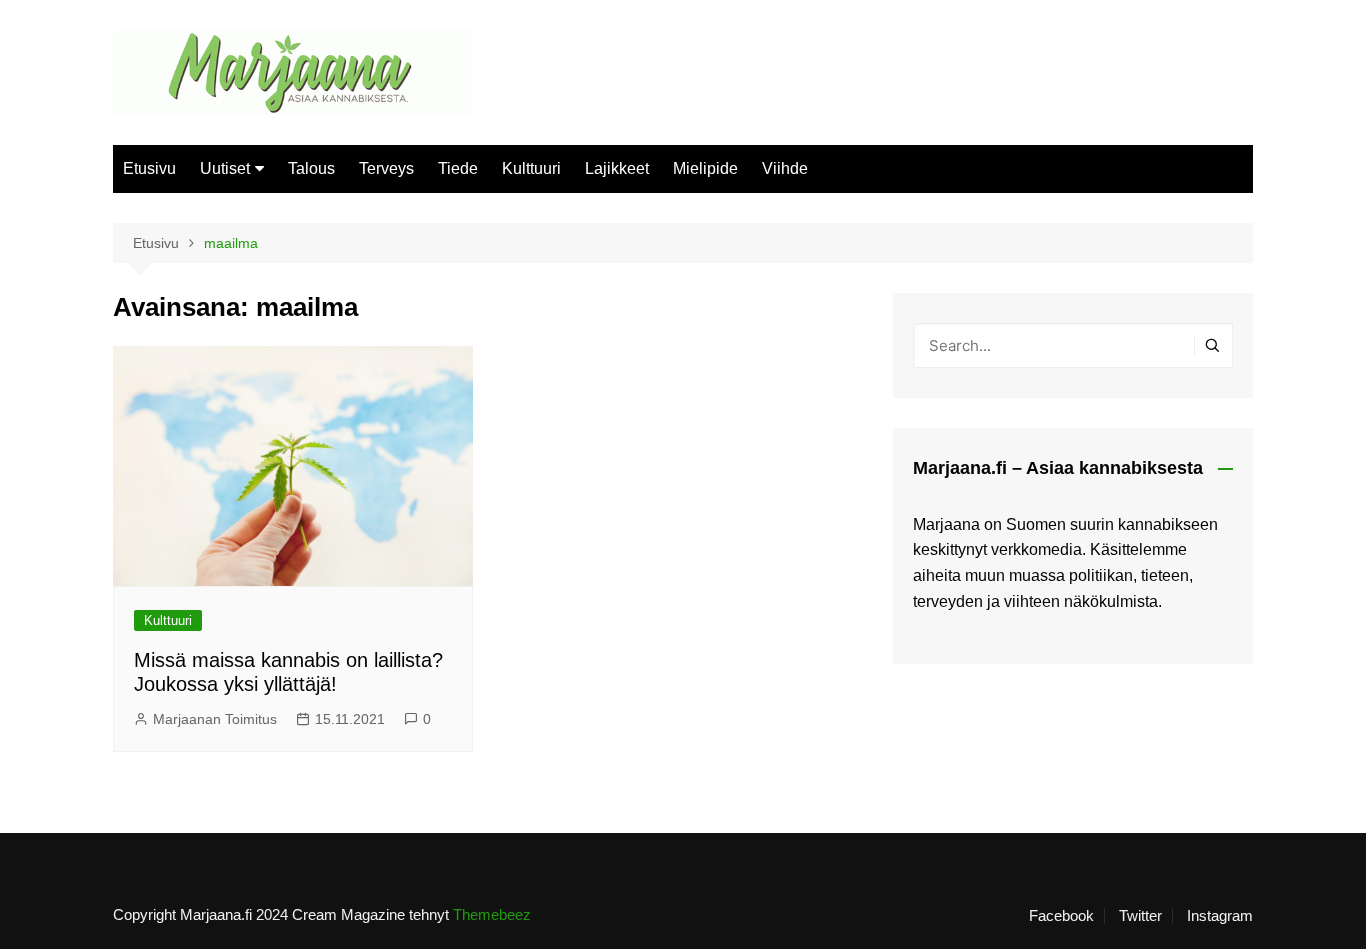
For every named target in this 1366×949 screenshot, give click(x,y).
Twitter (1140, 916)
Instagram (1220, 916)
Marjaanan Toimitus (215, 719)
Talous (311, 168)
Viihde (785, 168)
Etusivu (149, 168)
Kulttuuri (531, 168)
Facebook (1061, 916)
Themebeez (492, 914)
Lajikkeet (617, 168)
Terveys (386, 168)
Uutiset (225, 168)
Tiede (458, 168)
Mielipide (705, 168)
